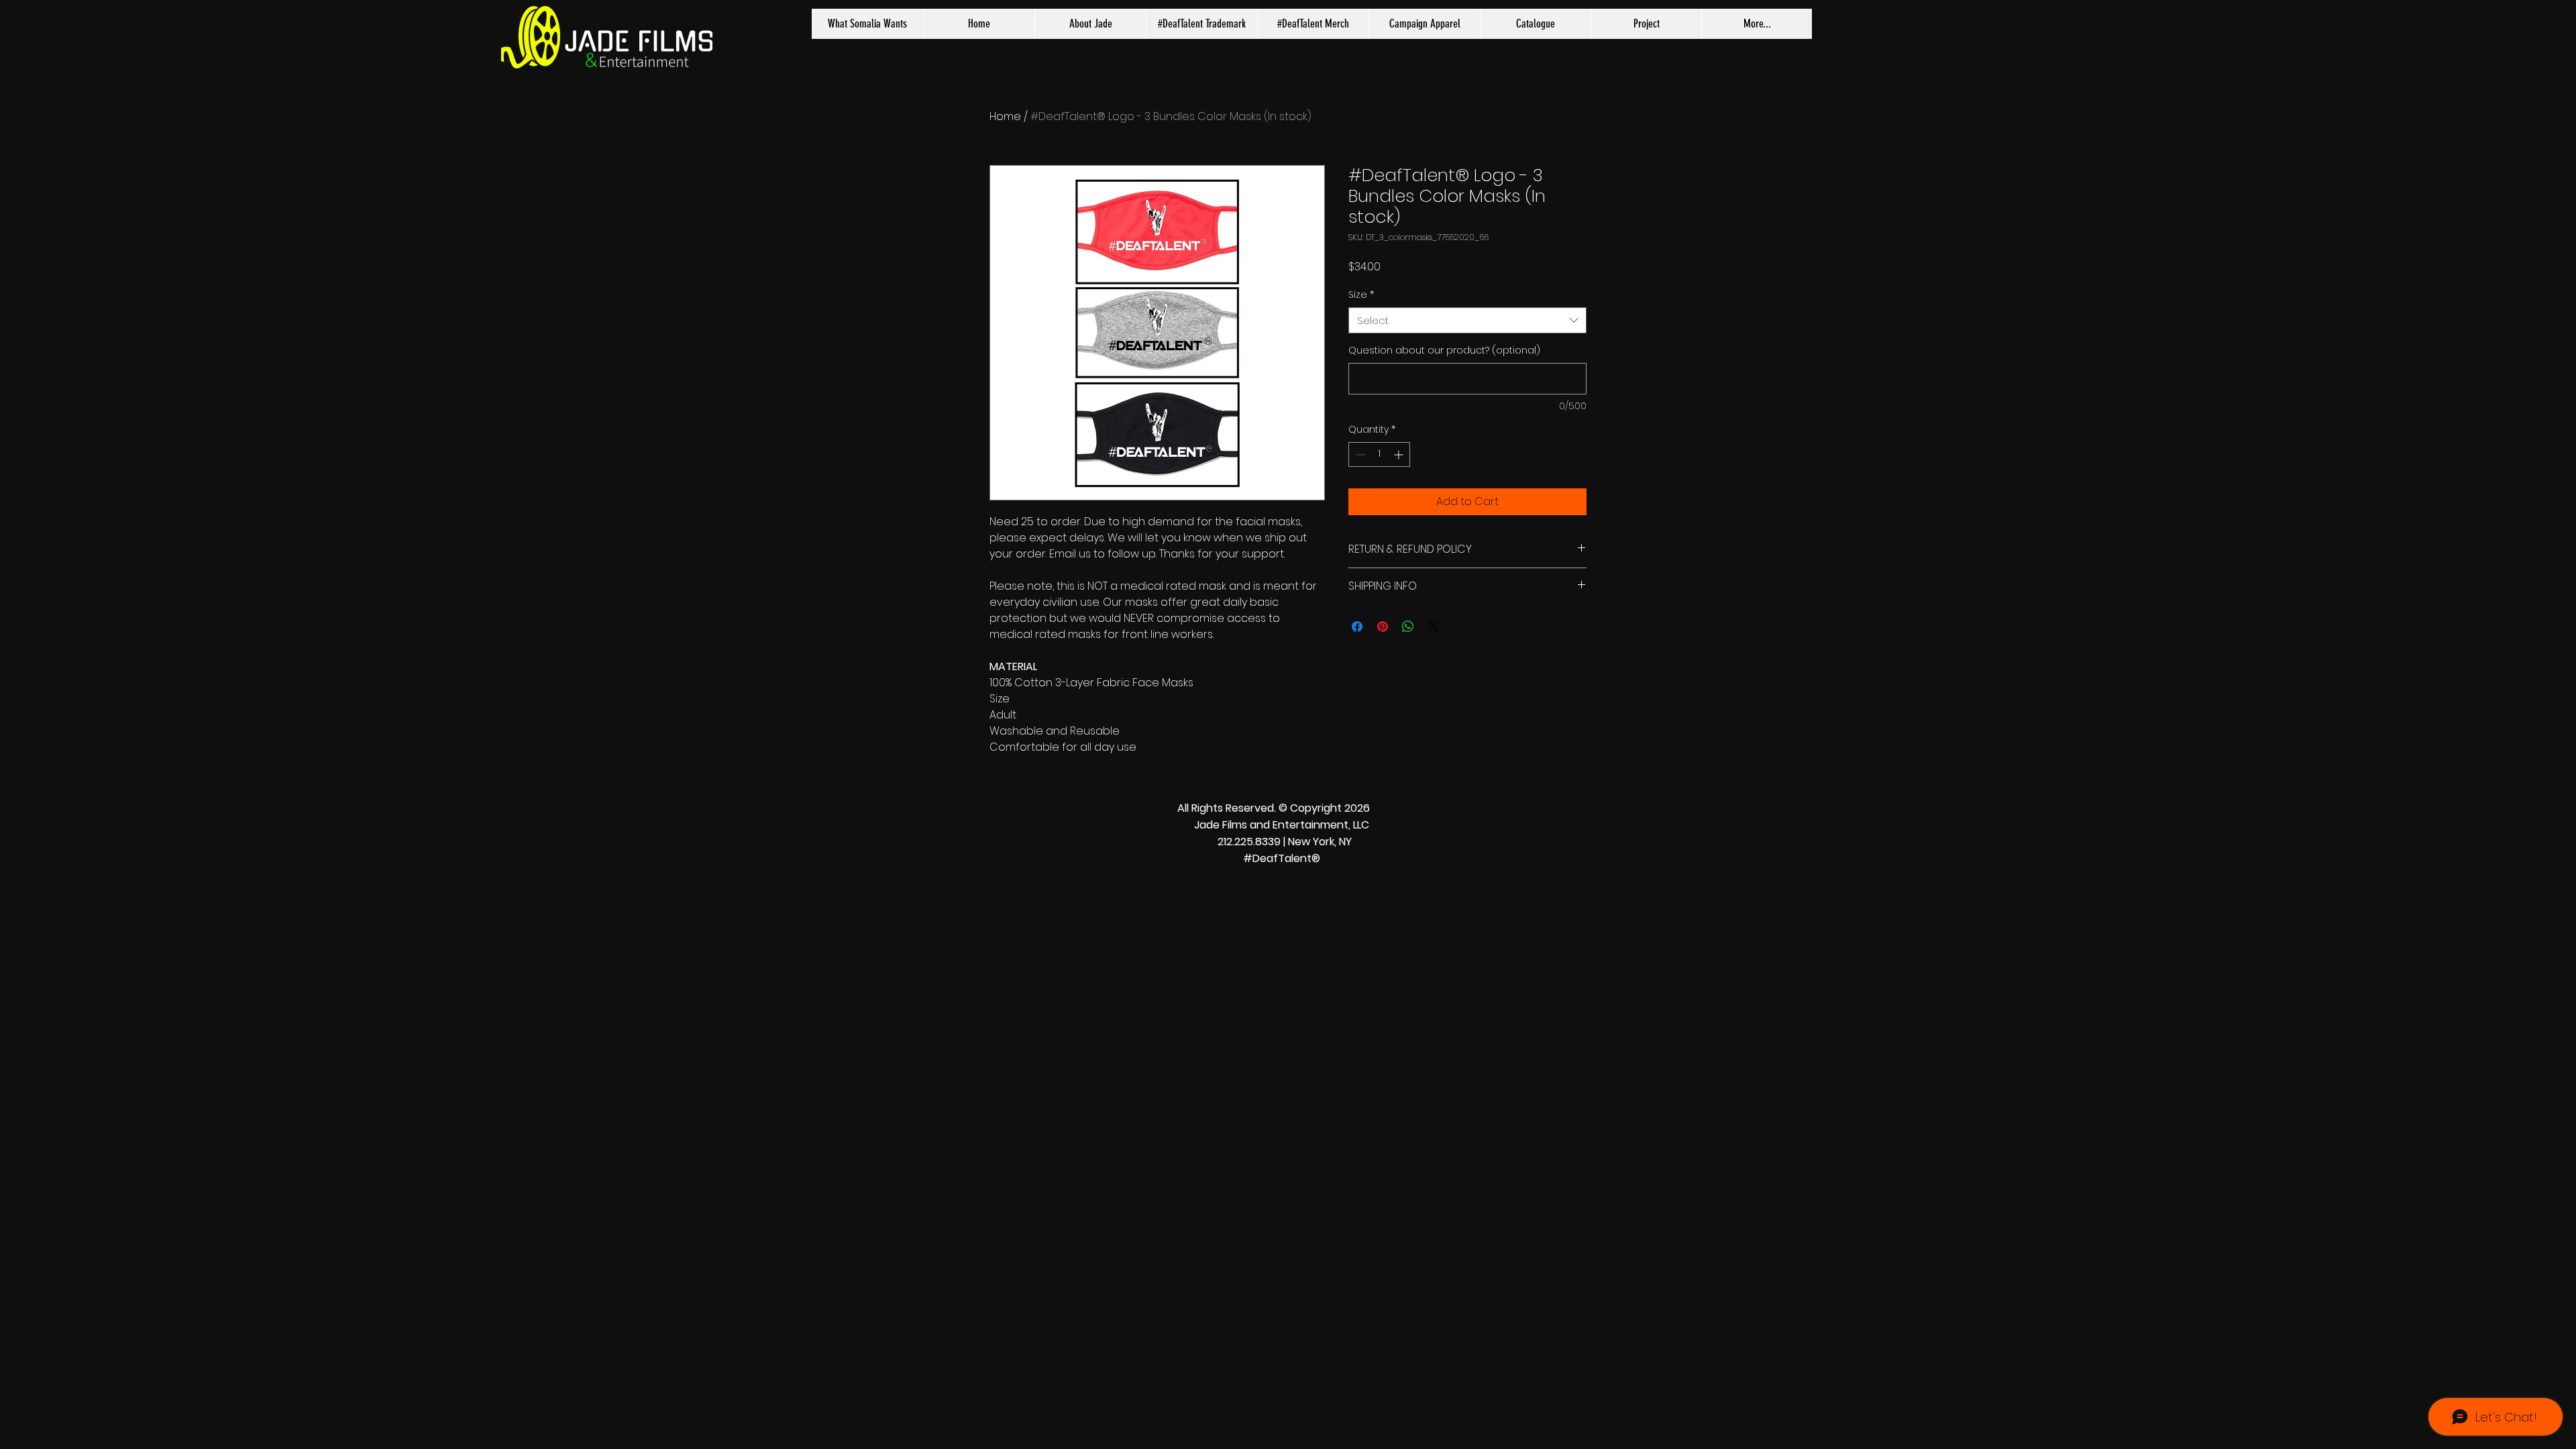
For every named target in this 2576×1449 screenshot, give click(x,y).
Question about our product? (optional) (1444, 351)
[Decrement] (1359, 454)
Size (1361, 295)
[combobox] (1467, 320)
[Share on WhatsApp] (1408, 627)
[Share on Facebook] (1357, 627)
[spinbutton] (1379, 454)
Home (1005, 116)
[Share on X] (1434, 627)
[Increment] (1400, 454)
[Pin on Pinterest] (1383, 627)
